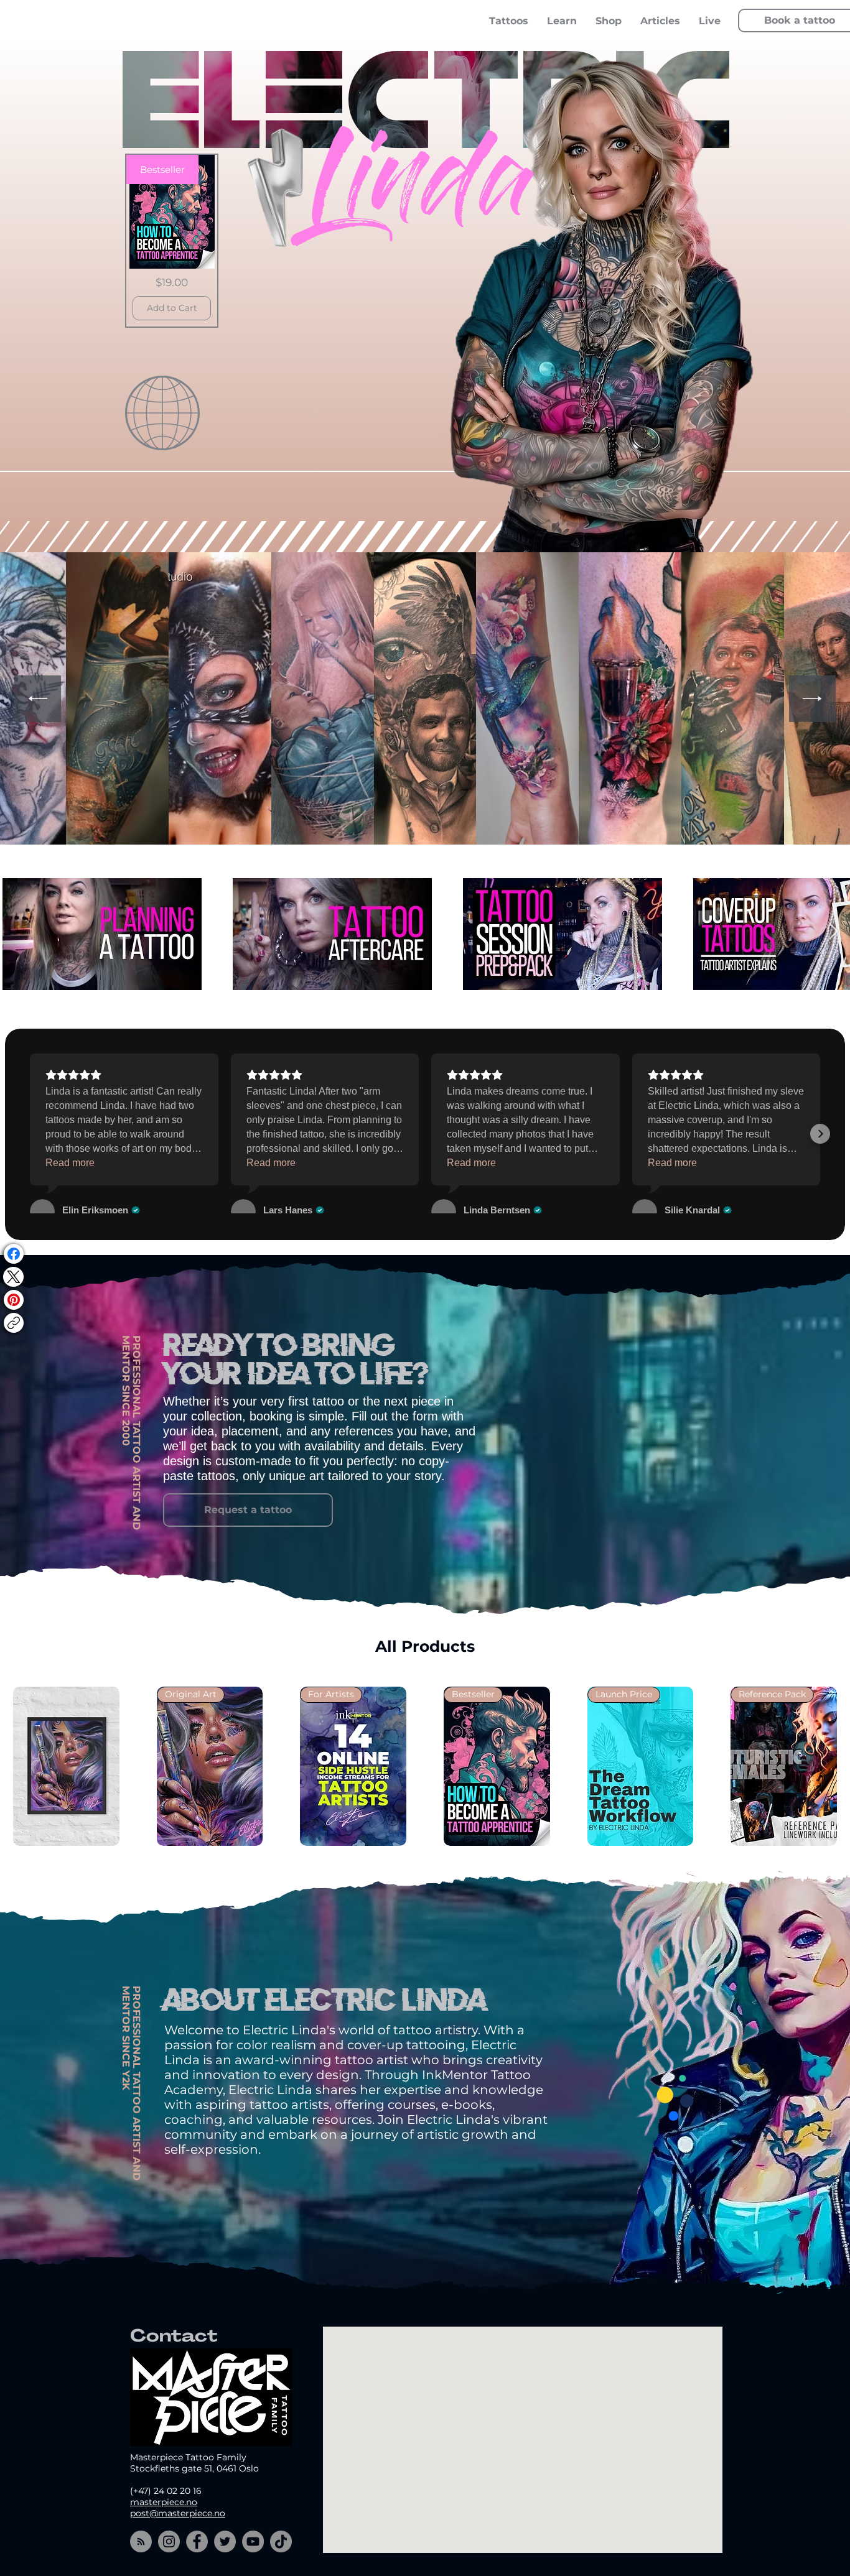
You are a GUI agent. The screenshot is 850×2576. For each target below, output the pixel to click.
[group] (425, 1766)
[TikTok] (281, 2541)
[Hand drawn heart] (286, 187)
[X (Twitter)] (13, 1277)
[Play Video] (102, 934)
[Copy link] (14, 1323)
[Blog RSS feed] (141, 2542)
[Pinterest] (14, 1300)
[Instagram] (169, 2541)
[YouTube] (253, 2541)
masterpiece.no (164, 2502)
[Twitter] (225, 2541)
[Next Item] (812, 699)
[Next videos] (833, 932)
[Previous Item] (38, 699)
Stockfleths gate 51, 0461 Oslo (194, 2468)
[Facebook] (14, 1254)
